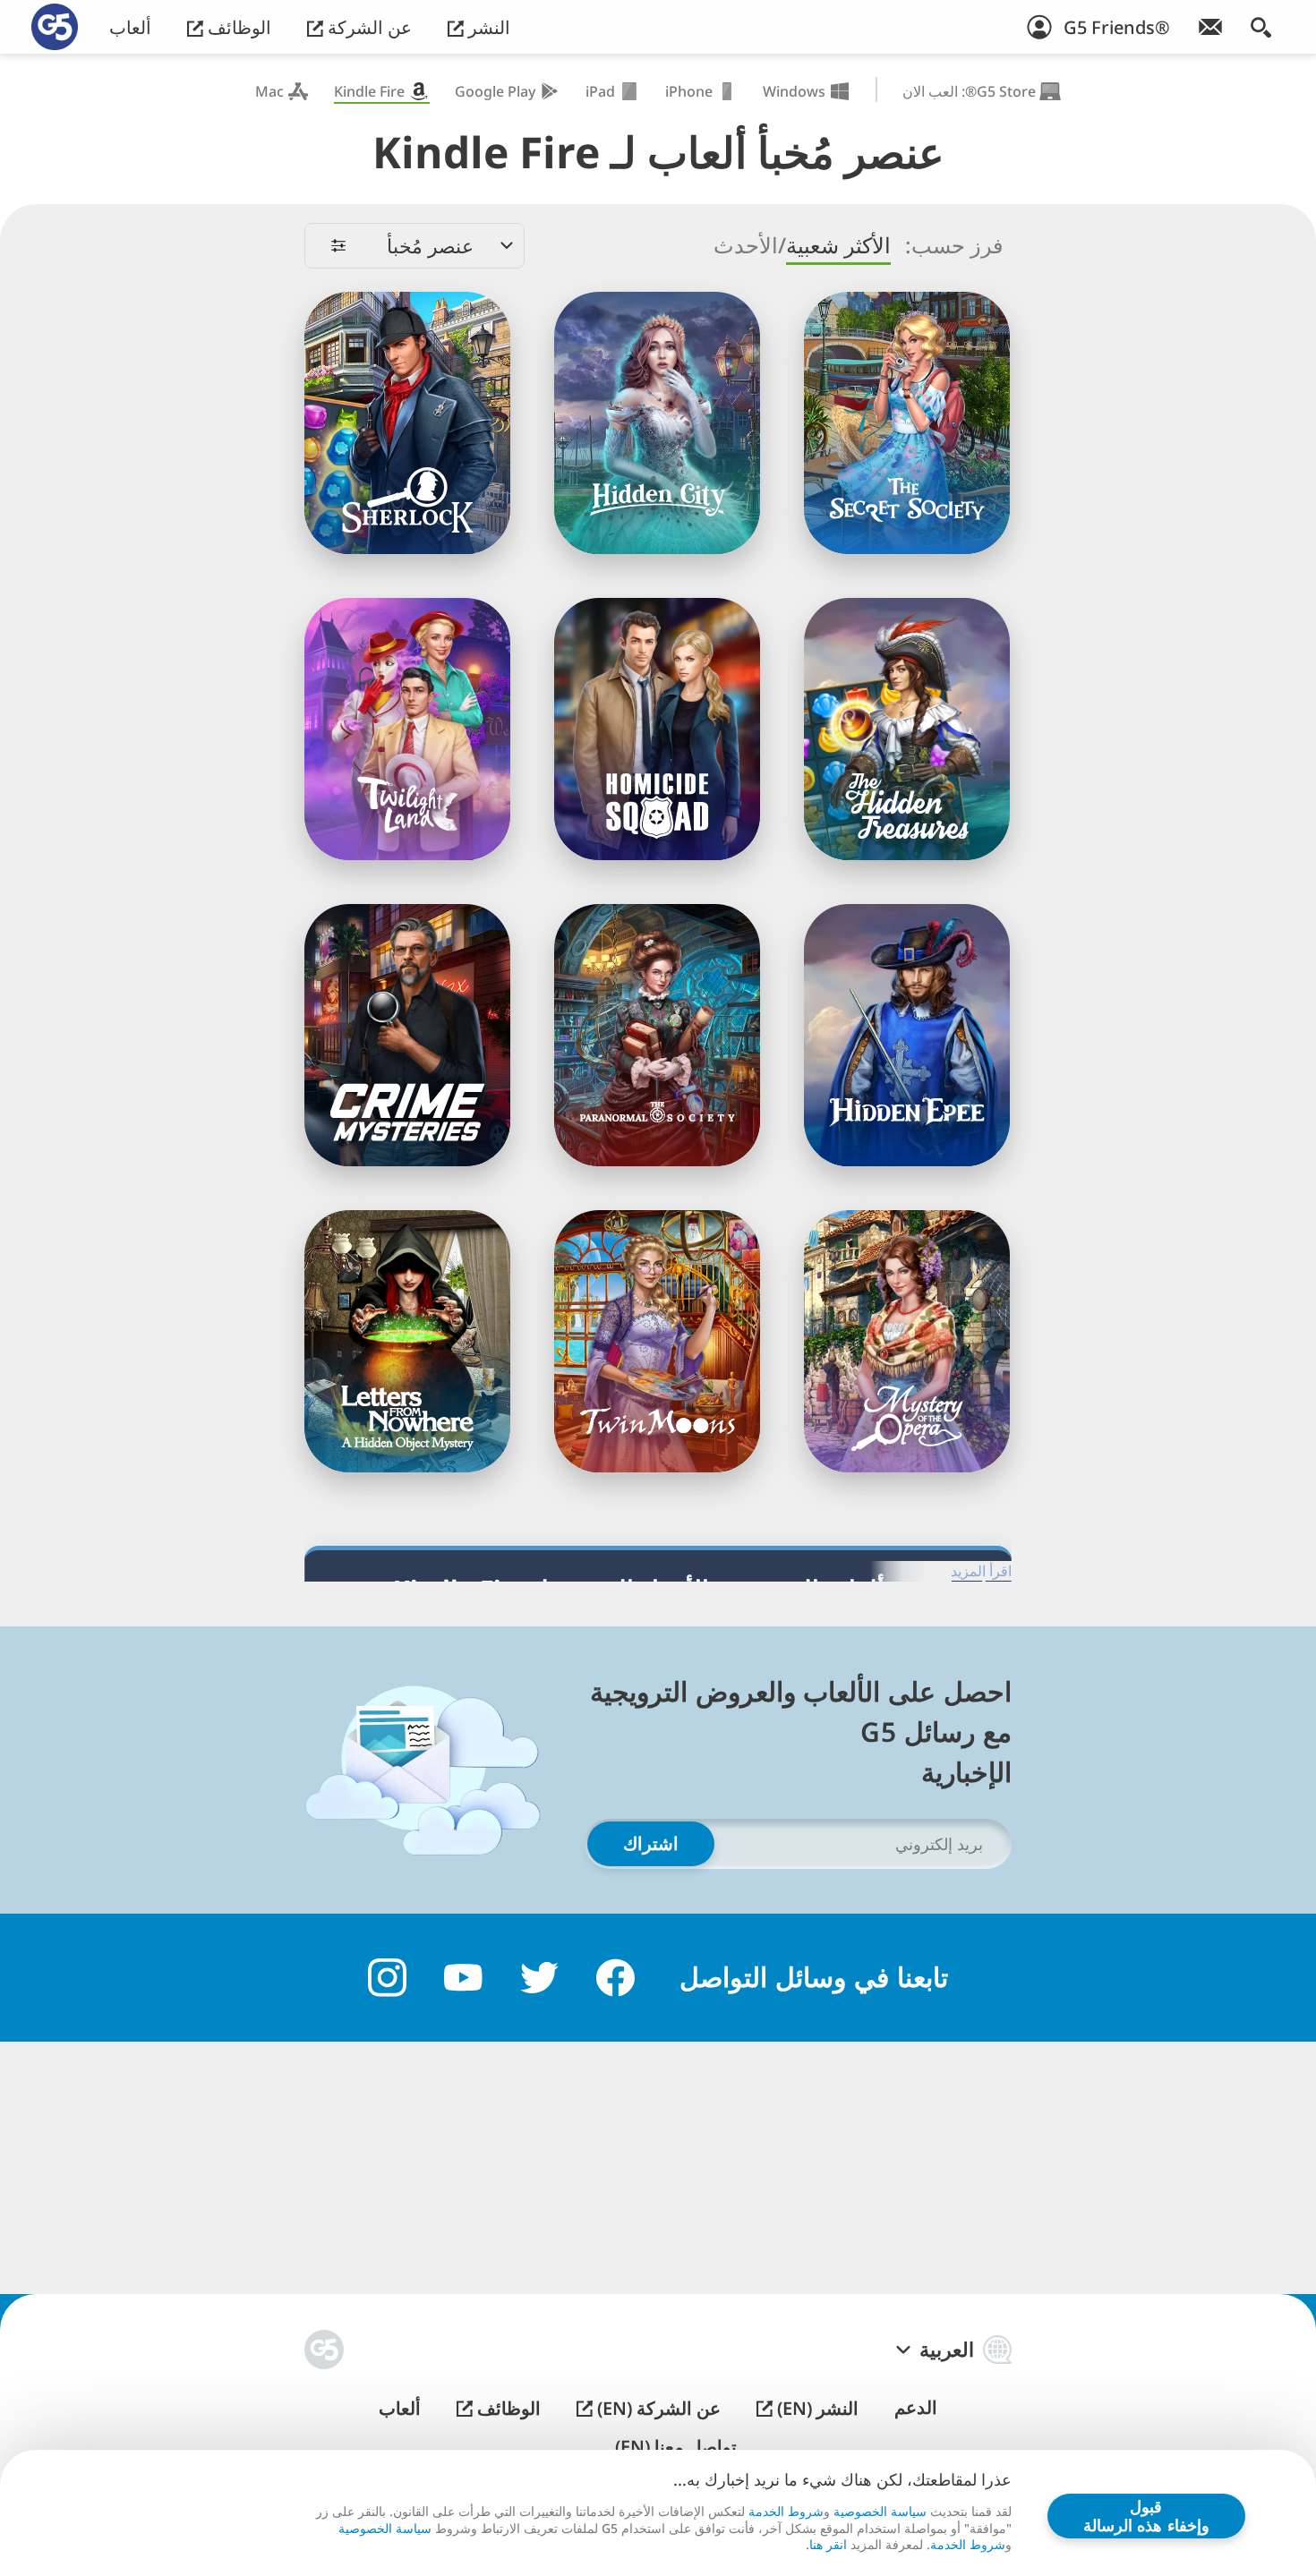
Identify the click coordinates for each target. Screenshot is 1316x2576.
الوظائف (237, 27)
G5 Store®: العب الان (969, 91)
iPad (600, 91)
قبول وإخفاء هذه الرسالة (1146, 2516)
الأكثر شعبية (838, 245)
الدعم (916, 2408)
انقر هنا (828, 2545)
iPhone (689, 91)
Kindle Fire (369, 91)
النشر (487, 27)
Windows (794, 91)
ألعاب (130, 27)
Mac (269, 91)
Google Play (495, 91)
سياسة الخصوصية (880, 2511)
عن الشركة (367, 27)
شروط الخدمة (786, 2511)
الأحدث (746, 245)
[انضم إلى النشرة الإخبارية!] (1210, 27)
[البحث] (1261, 27)
